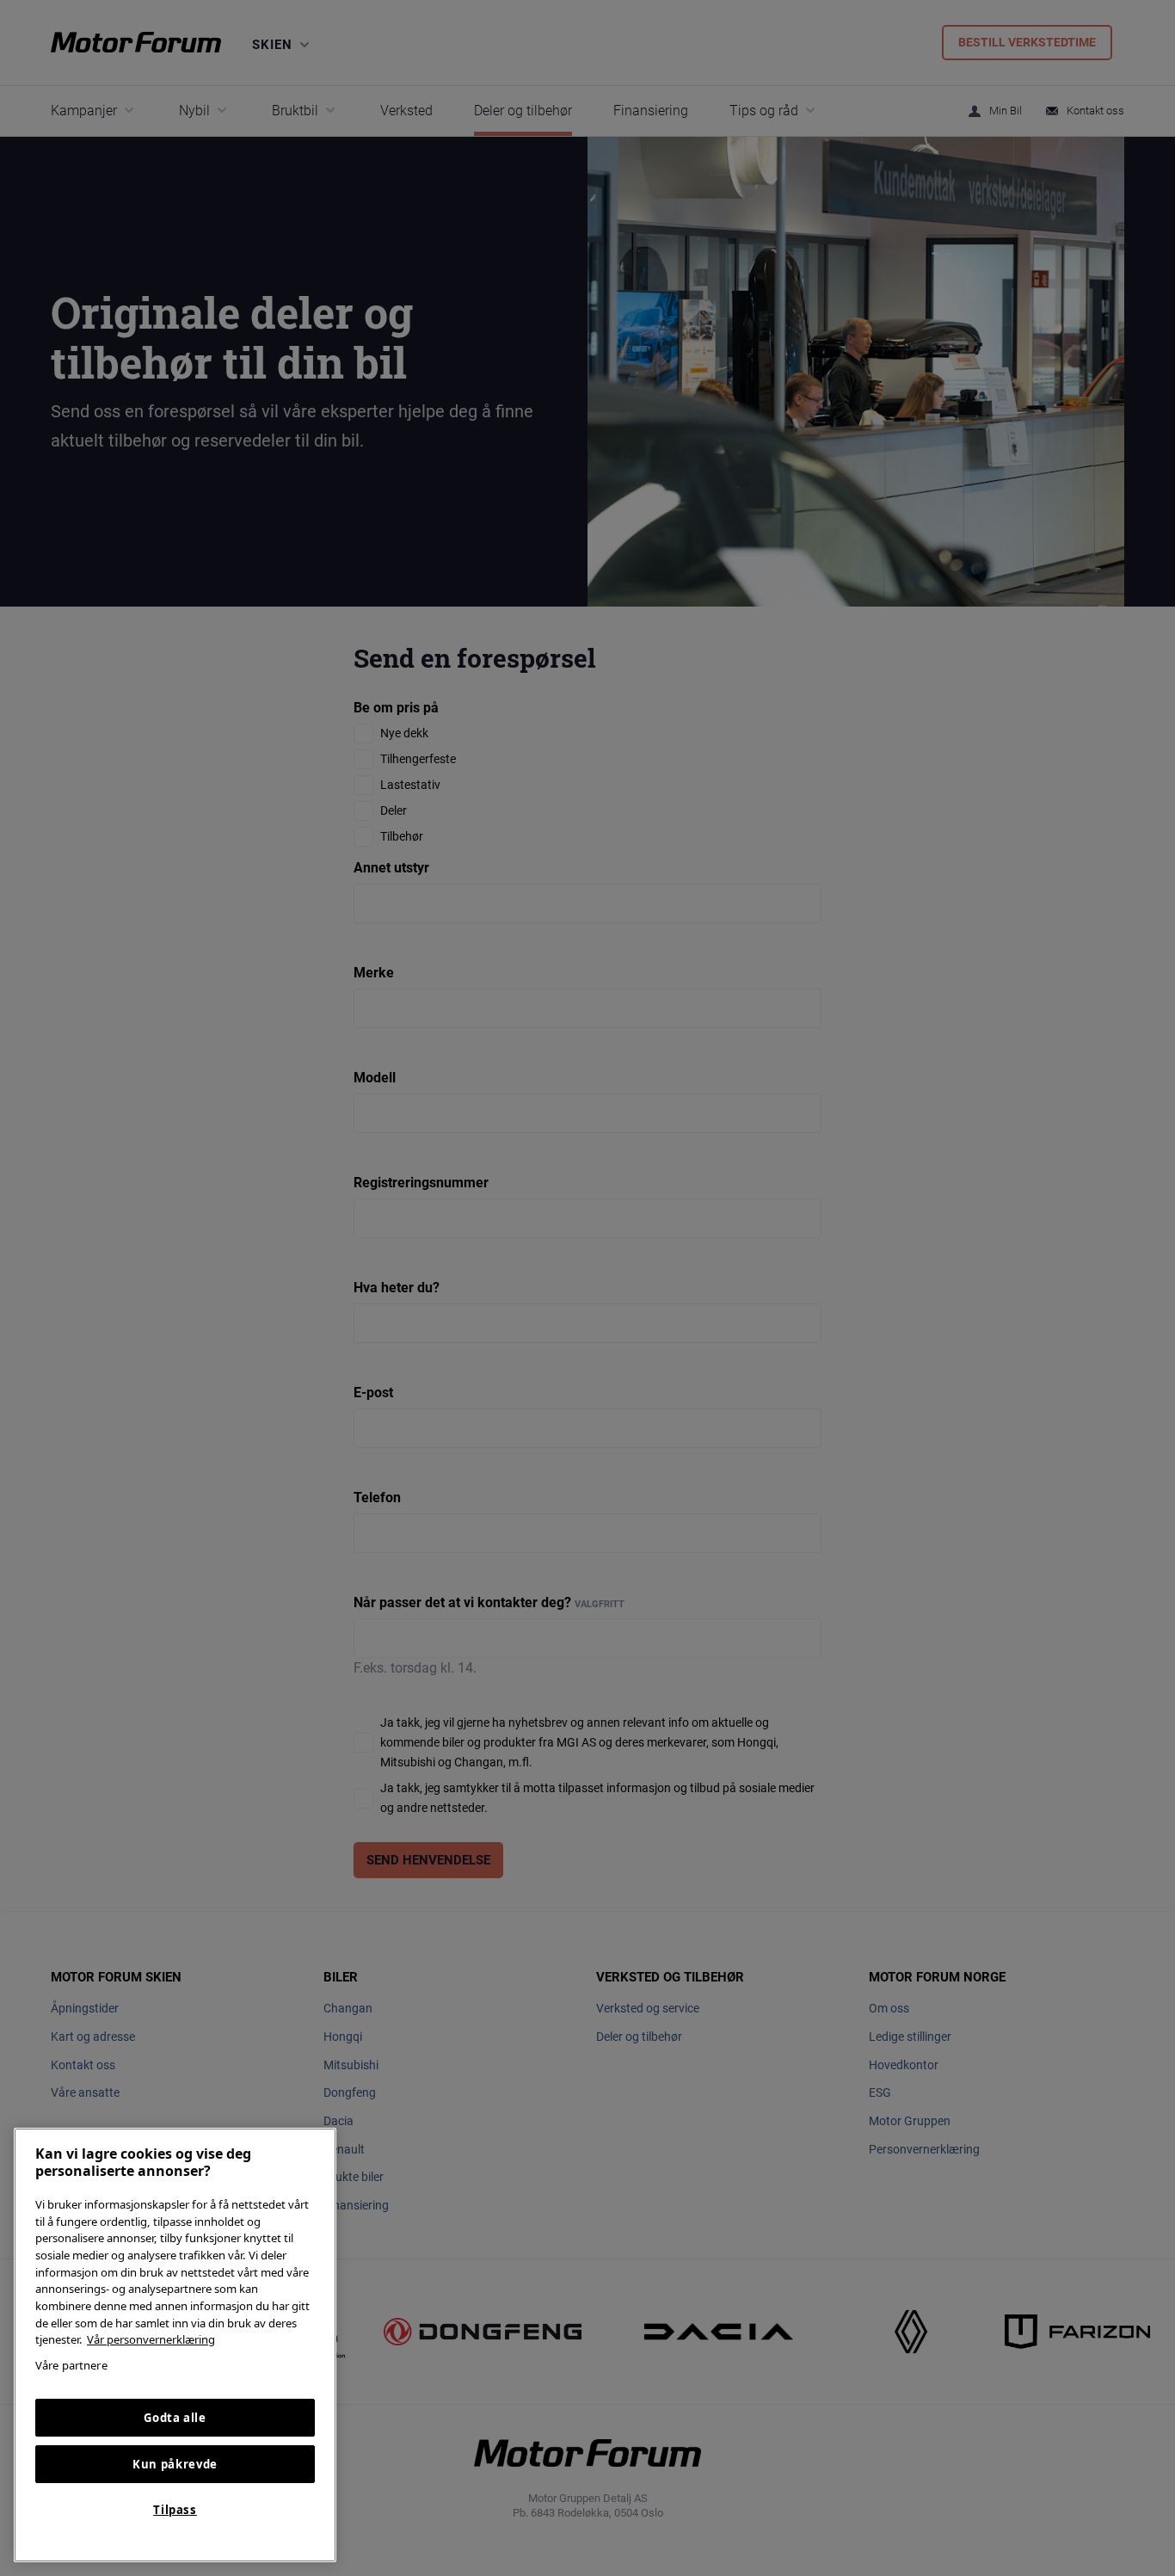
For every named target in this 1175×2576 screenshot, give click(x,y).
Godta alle (175, 2418)
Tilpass (175, 2510)
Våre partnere (71, 2365)
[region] (175, 2345)
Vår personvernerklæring (151, 2339)
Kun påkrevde (175, 2464)
